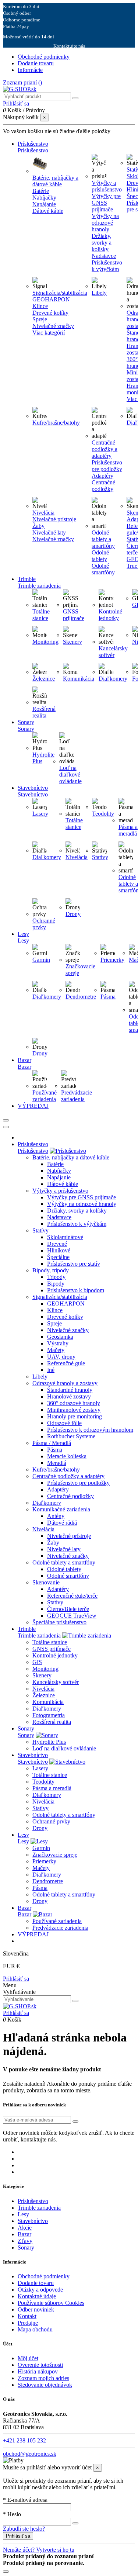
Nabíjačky (44, 198)
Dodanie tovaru (36, 63)
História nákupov (38, 2371)
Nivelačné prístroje (54, 519)
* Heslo (12, 2514)
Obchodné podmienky (44, 57)
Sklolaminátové (65, 1237)
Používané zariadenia (45, 1096)
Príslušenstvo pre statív (74, 1264)
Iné (51, 1370)
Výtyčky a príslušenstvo (107, 186)
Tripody (56, 1277)
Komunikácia (79, 679)
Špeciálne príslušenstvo (59, 1622)
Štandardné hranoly (70, 1390)
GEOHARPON (51, 299)
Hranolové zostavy (69, 1396)
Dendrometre (81, 997)
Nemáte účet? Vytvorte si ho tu (39, 2550)
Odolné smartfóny (103, 569)
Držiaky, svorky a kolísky (102, 243)
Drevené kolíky (50, 313)
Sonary (26, 1735)
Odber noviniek (36, 2309)
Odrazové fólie (64, 1423)
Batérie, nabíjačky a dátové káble (55, 181)
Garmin (41, 960)
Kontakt (27, 2316)
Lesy (23, 1841)
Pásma (108, 997)
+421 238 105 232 (24, 2440)
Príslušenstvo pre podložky (107, 466)
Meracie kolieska (67, 1456)
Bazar (24, 1914)
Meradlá (57, 1463)
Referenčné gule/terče (72, 1596)
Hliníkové (59, 1250)
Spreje (40, 319)
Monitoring (45, 642)
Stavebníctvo (33, 1762)
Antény (56, 1516)
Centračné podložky (103, 486)
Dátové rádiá (62, 1523)
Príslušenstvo (33, 1151)
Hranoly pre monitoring (75, 1416)
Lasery (40, 814)
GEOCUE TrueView (72, 1616)
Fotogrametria (49, 1715)
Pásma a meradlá (128, 830)
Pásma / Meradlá (52, 1443)
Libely (99, 293)
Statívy (100, 857)
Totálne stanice (41, 615)
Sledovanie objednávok (45, 2385)
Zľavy (25, 2241)
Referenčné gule (66, 1363)
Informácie (30, 70)
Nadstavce (104, 256)
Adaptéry (102, 476)
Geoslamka (60, 1337)
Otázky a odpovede (40, 2290)
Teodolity (103, 814)
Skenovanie (46, 1582)
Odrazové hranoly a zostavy (65, 1383)
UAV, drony (61, 1357)
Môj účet (28, 2358)
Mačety (56, 1350)
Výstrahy (58, 1343)
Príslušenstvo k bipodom (76, 1290)
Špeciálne (58, 1257)
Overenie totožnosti (40, 2365)
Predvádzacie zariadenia (77, 1096)
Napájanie (44, 204)
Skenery (72, 642)
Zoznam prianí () (22, 82)
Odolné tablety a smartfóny (103, 539)
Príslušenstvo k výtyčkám (107, 266)
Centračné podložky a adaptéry (105, 449)
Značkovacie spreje (55, 1855)
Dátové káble (48, 211)
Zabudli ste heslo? (24, 2529)
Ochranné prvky (44, 924)
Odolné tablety (100, 556)
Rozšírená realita (44, 712)
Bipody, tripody (51, 1270)
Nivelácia (43, 513)
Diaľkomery (113, 679)
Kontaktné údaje (37, 2296)
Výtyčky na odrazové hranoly (105, 223)
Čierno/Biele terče (68, 1609)
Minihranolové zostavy (74, 1410)
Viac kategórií (49, 333)
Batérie (41, 191)
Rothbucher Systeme (71, 1436)
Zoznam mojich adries (43, 2378)
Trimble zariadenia (39, 1635)
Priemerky (112, 960)
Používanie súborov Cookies (51, 2303)
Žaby (38, 526)
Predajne (28, 2323)
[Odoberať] (75, 2122)
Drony (73, 914)
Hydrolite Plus (49, 1742)
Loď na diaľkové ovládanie (70, 774)
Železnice (44, 679)
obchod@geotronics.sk (30, 2454)
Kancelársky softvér (113, 652)
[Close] (6, 1127)
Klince (40, 306)
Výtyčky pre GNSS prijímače (106, 203)
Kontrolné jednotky (110, 615)
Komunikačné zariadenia (61, 1509)
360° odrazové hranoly (74, 1403)
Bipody (56, 1284)
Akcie (25, 2228)
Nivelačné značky (53, 326)
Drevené (57, 1244)
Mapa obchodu (35, 2329)
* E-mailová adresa (25, 2500)
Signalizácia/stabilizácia (60, 293)
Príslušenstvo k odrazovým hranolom (90, 1430)
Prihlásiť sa (16, 1979)
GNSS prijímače (74, 615)
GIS (37, 1662)
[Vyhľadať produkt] (75, 98)
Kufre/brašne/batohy (56, 423)
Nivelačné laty (49, 533)
